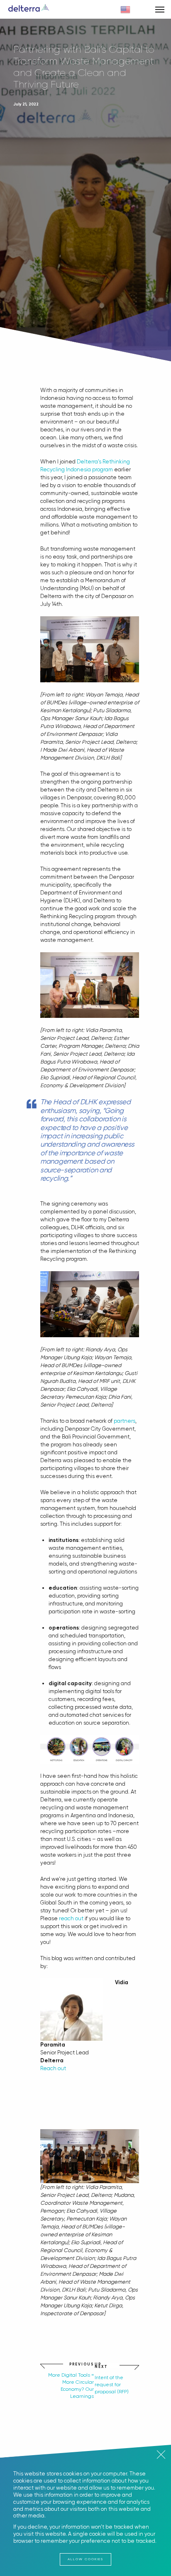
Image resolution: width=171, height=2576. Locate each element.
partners (125, 1421)
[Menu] (160, 9)
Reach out (53, 2068)
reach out (71, 1918)
